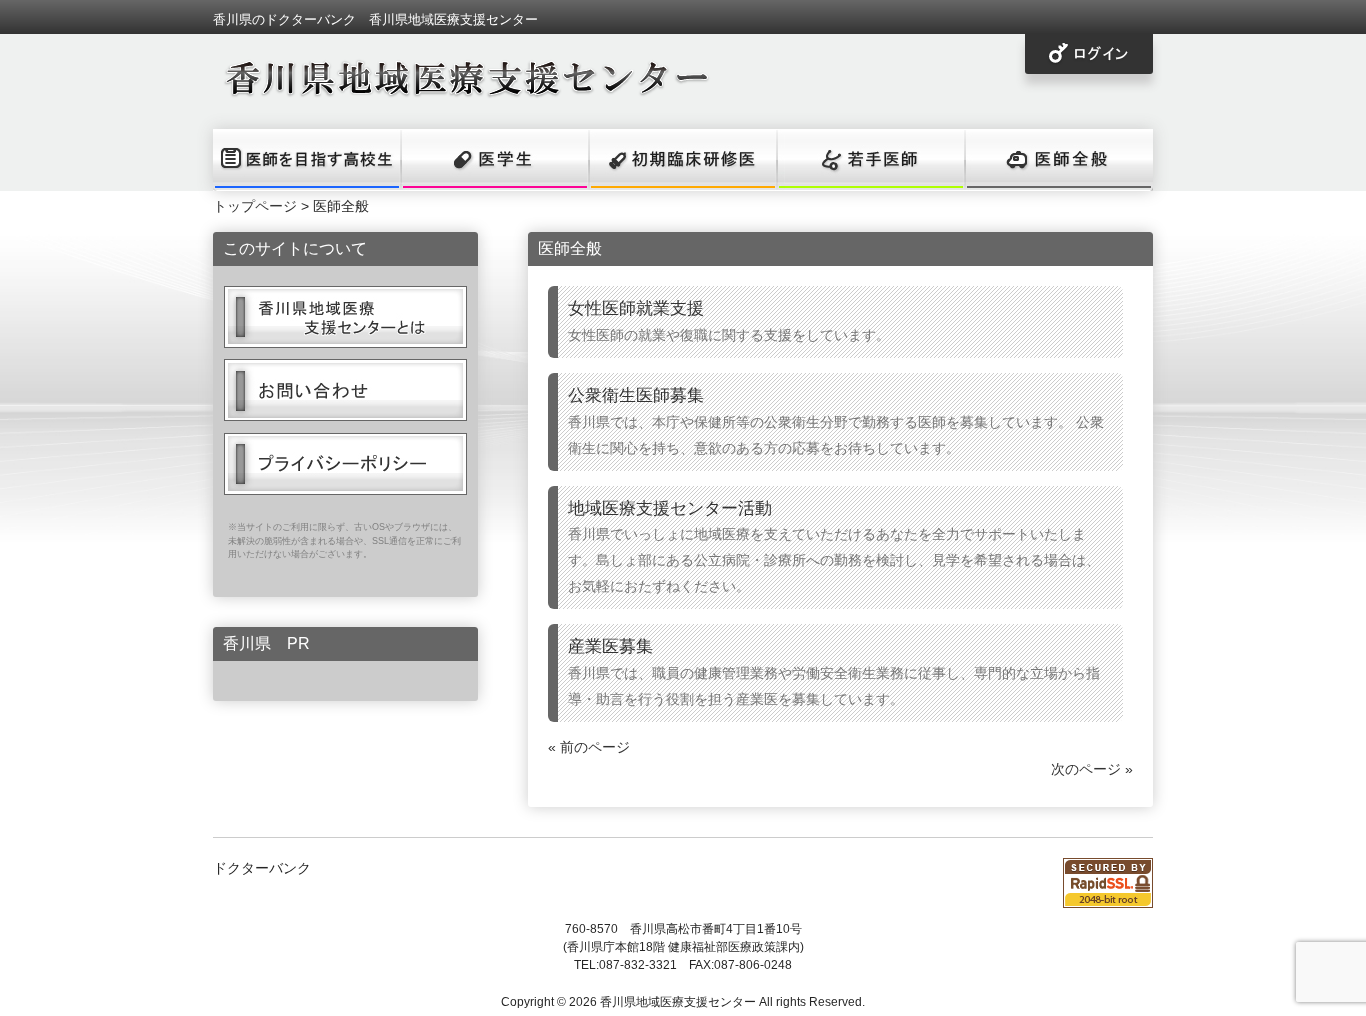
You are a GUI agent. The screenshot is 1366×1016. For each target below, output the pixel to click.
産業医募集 (610, 646)
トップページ (255, 206)
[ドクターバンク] (463, 91)
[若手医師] (871, 160)
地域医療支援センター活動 (670, 508)
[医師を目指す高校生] (307, 160)
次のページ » (1092, 769)
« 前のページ (589, 747)
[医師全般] (1059, 160)
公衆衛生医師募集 (636, 395)
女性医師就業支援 (636, 308)
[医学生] (495, 160)
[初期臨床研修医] (683, 160)
